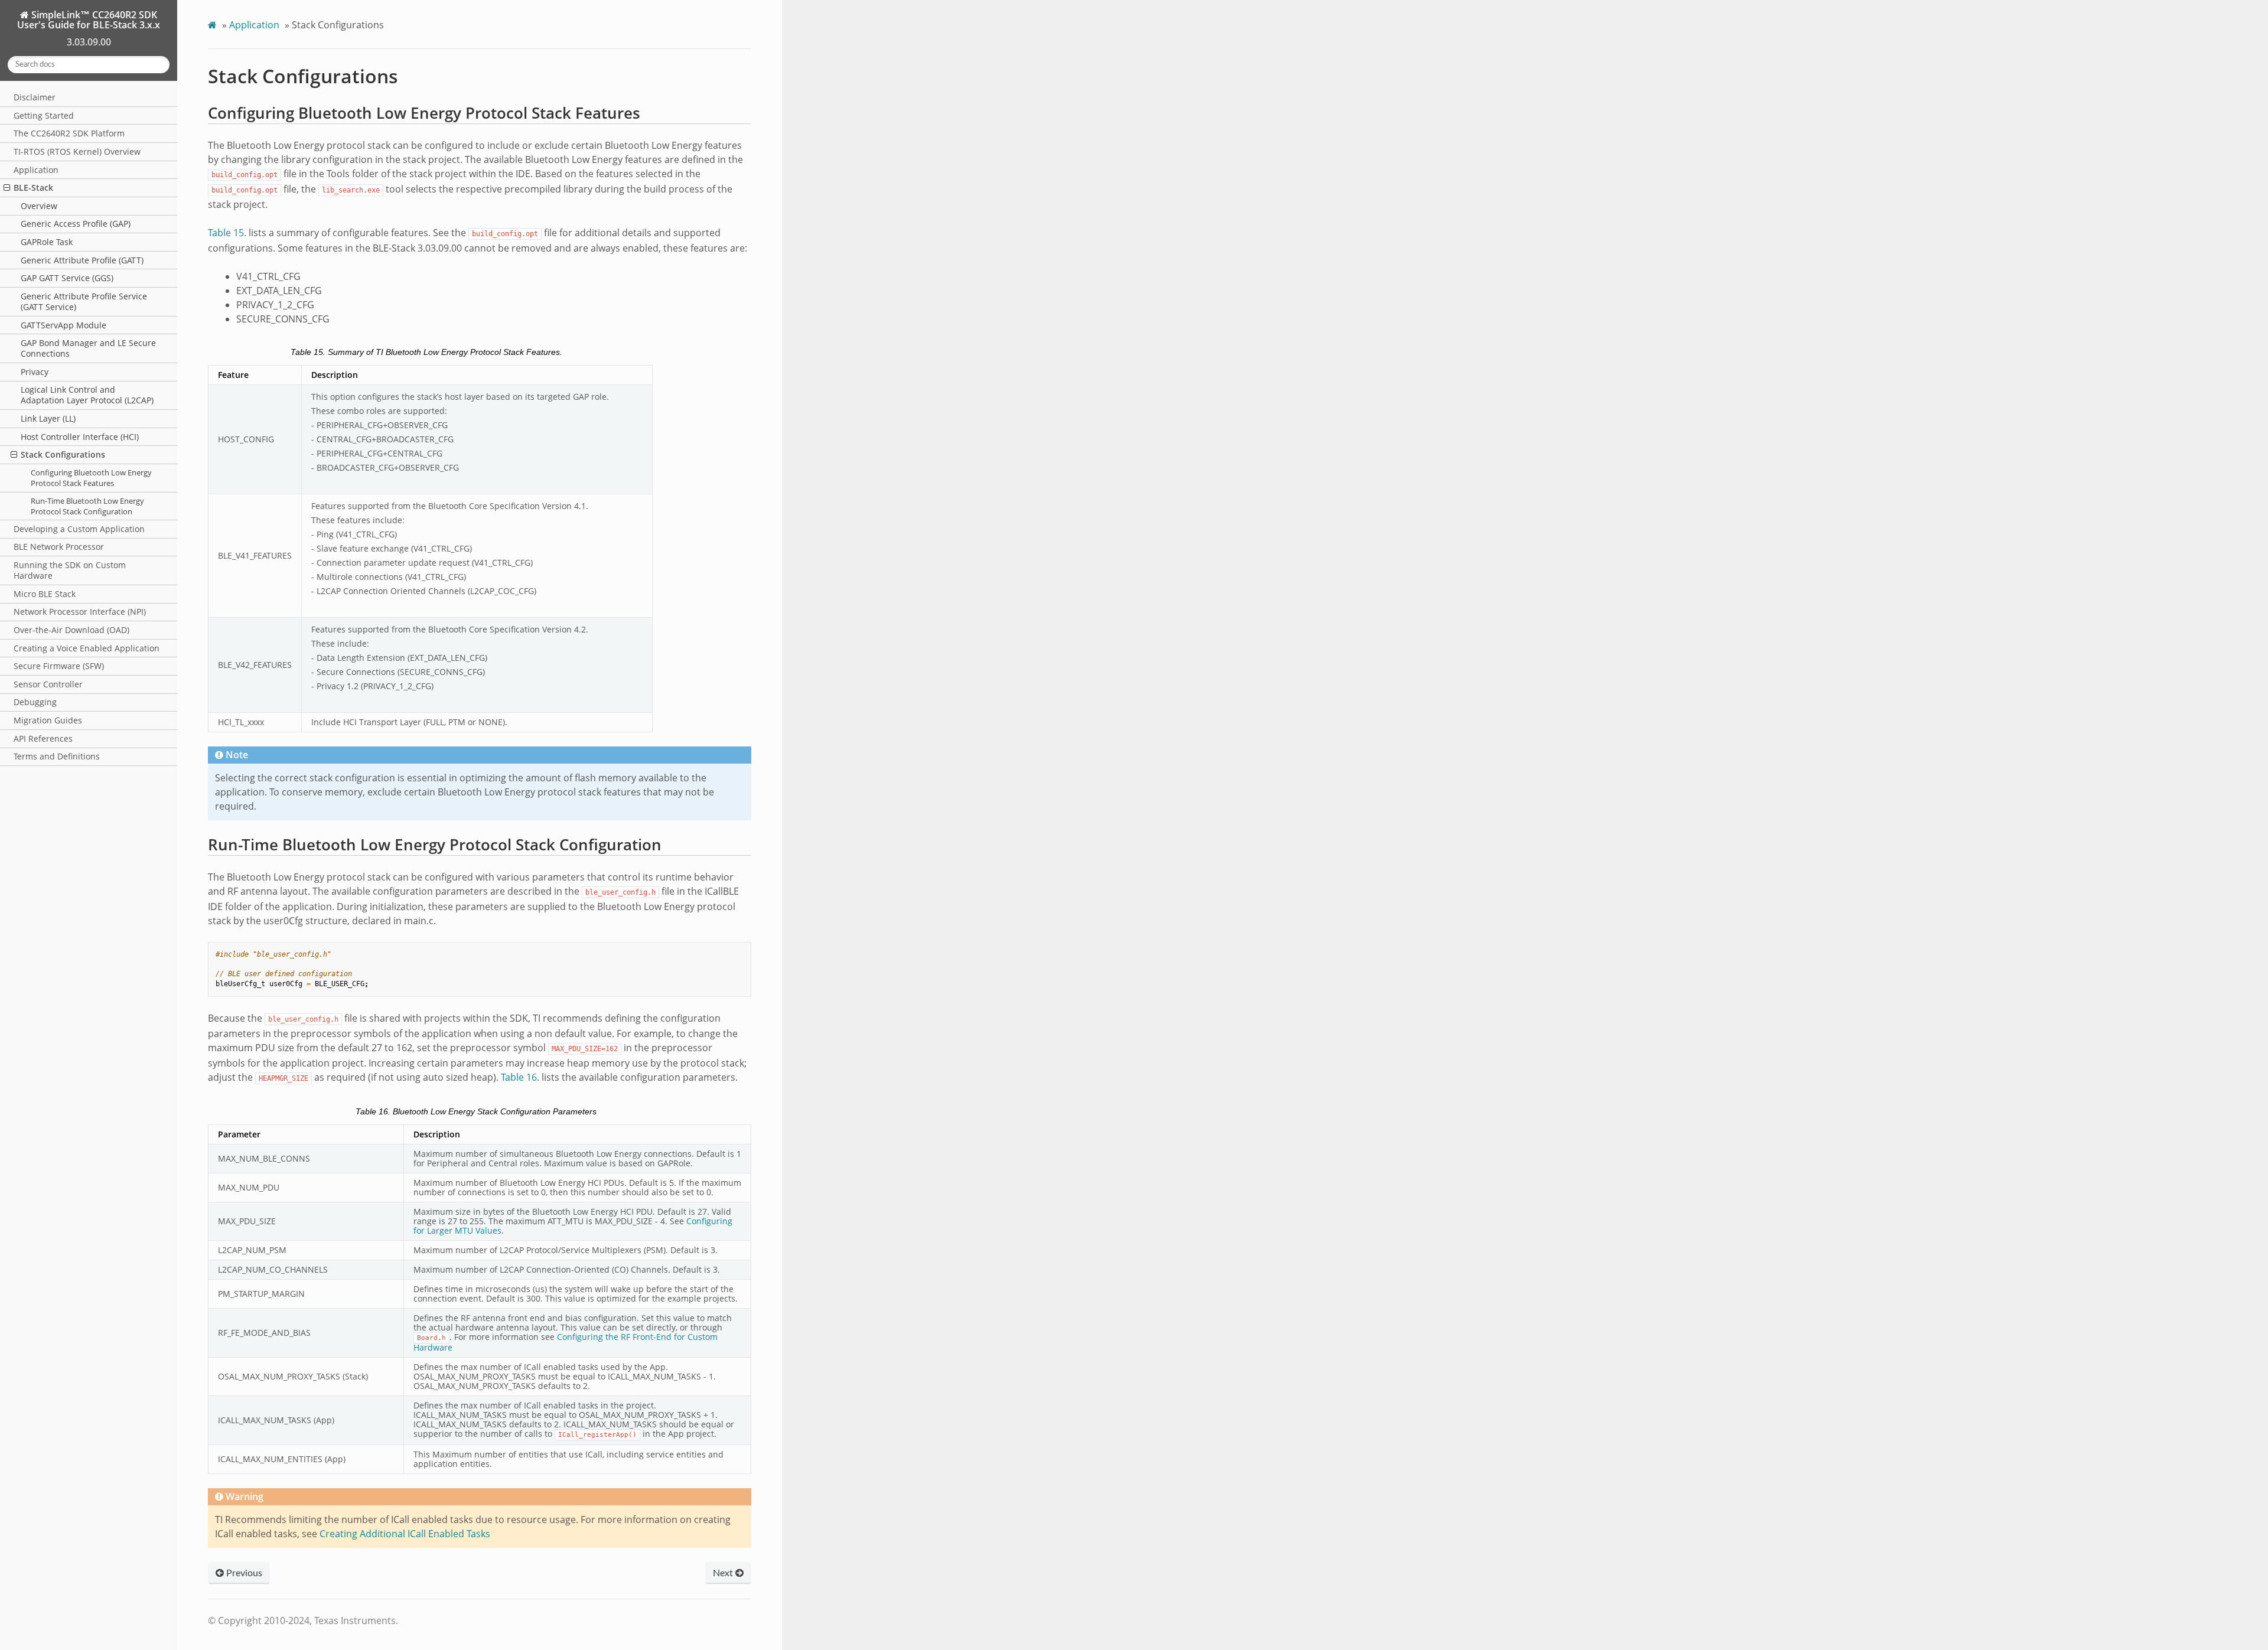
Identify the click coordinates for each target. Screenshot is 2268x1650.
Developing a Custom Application (79, 529)
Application (36, 170)
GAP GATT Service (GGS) (67, 278)
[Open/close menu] (7, 188)
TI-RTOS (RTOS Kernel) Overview (77, 151)
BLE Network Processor (59, 547)
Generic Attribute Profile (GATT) (82, 260)
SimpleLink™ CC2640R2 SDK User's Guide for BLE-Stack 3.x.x (89, 20)
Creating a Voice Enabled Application (87, 648)
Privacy (35, 372)
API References (43, 738)
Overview (39, 206)
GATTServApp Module (63, 325)
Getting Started (44, 115)
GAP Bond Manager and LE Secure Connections (88, 348)
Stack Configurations (63, 454)
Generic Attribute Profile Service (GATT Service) (84, 301)
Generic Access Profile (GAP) (76, 224)
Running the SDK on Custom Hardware (70, 570)
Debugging (35, 702)
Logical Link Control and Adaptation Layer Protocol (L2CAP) (87, 395)
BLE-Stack (33, 187)
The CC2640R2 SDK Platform (69, 133)
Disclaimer (35, 97)
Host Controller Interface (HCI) (80, 437)
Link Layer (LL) (48, 418)
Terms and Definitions (57, 756)
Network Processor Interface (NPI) (80, 612)
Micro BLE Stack (45, 594)
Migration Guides (48, 720)
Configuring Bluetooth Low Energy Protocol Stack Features (91, 478)
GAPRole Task (47, 242)
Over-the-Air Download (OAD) (71, 630)
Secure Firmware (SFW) (59, 666)
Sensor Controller (48, 684)
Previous (243, 1573)
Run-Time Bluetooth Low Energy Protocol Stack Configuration (87, 506)
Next (724, 1573)
